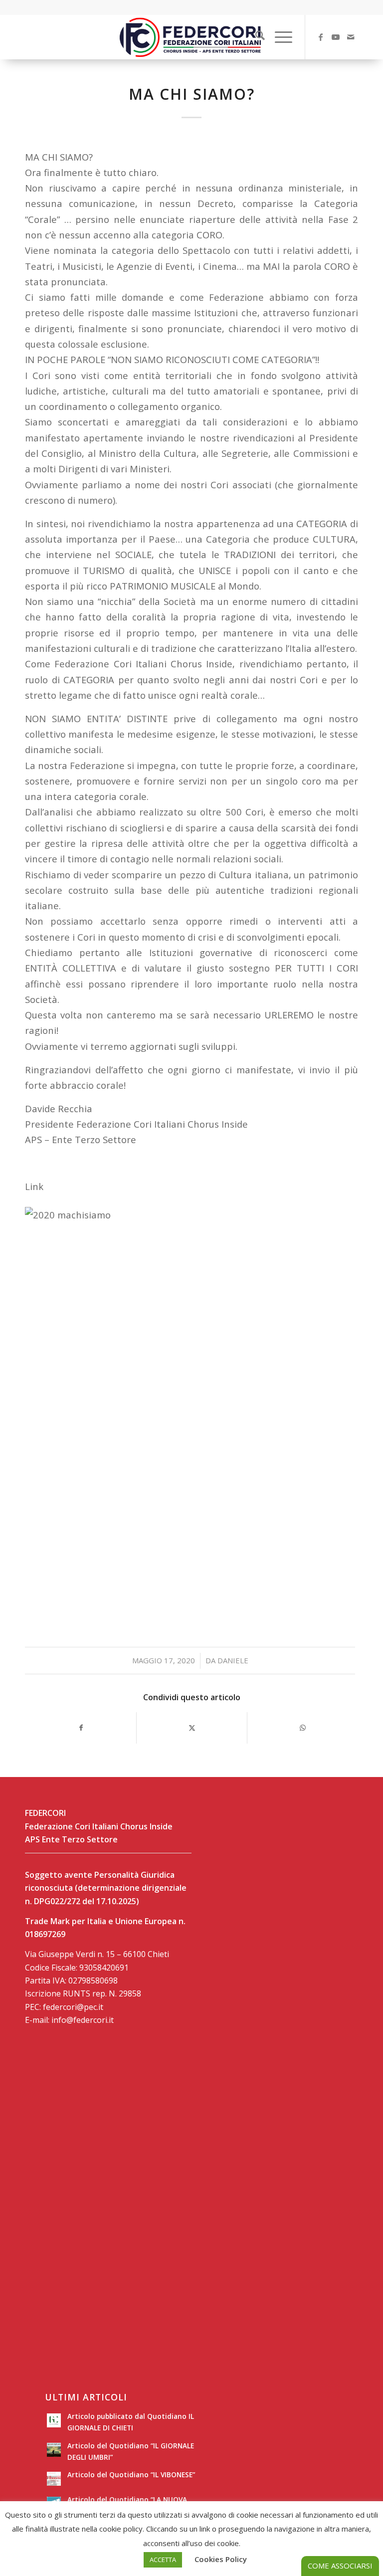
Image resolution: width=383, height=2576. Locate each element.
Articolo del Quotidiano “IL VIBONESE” (131, 2475)
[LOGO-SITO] (191, 37)
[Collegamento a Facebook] (321, 37)
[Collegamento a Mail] (351, 37)
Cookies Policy (221, 2559)
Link (34, 1186)
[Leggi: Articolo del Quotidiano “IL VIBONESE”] (54, 2479)
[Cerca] (255, 37)
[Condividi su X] (192, 1728)
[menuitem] (255, 37)
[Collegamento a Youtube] (336, 37)
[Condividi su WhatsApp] (302, 1728)
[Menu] (279, 37)
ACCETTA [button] (163, 2560)
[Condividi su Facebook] (81, 1728)
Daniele (233, 1660)
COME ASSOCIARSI (340, 2566)
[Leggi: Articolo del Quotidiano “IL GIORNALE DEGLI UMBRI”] (54, 2450)
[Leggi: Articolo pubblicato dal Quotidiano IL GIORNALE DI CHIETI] (54, 2420)
